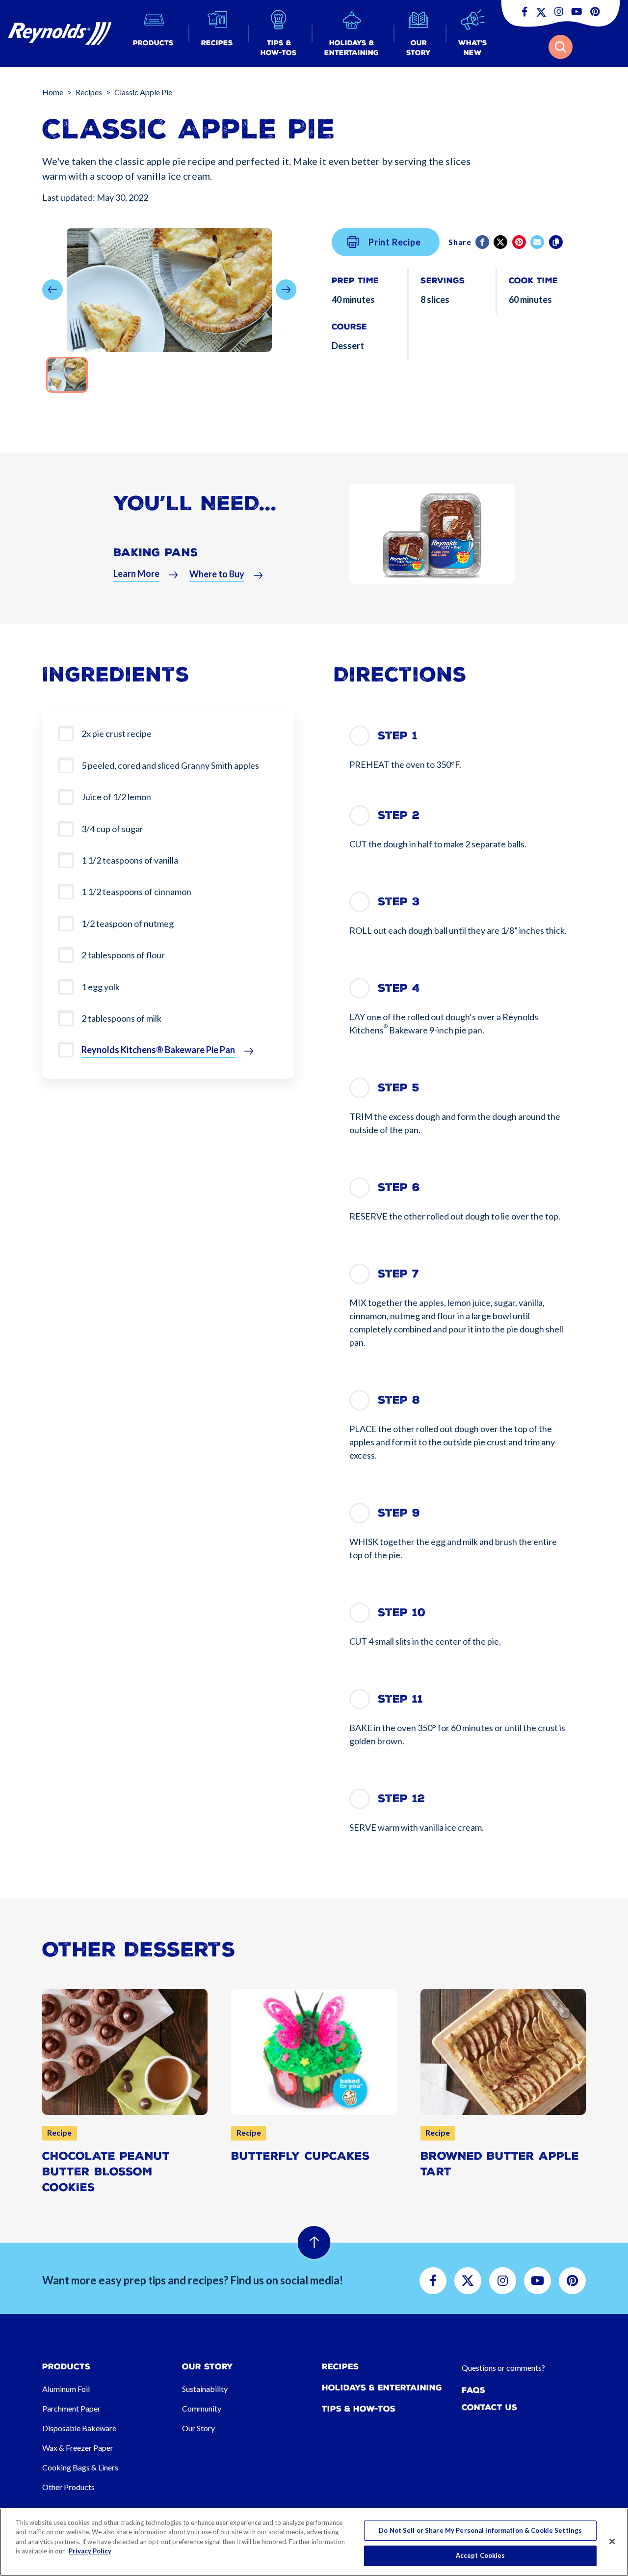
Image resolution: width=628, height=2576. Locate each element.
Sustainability (205, 2389)
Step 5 (399, 1088)
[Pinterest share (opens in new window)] (520, 242)
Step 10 (402, 1613)
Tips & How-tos (359, 2409)
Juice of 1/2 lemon (116, 797)
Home (53, 92)
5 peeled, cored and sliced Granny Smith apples (170, 765)
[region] (314, 2542)
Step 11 (400, 1699)
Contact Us (489, 2407)
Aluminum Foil (66, 2389)
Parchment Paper (71, 2408)
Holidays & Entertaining (382, 2388)
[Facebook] (483, 242)
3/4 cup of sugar (112, 829)
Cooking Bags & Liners (80, 2467)
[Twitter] (501, 242)
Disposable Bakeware (79, 2428)
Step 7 (398, 1274)
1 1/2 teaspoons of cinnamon (136, 892)
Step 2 (399, 815)
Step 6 (399, 1187)
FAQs (473, 2390)
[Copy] (557, 242)
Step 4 (399, 988)
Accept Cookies (481, 2555)
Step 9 (399, 1513)
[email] (538, 242)
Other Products (68, 2487)
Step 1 (398, 736)
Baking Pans (156, 553)
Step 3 (399, 902)
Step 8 (399, 1400)
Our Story (198, 2428)
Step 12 (401, 1799)
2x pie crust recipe (117, 733)
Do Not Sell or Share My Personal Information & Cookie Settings (480, 2530)
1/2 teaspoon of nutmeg (128, 923)
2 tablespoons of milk (121, 1018)
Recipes (89, 92)
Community (202, 2408)
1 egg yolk (101, 987)
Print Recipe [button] (395, 242)
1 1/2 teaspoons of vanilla (130, 860)
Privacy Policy (90, 2551)
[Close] (612, 2541)
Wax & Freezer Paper (78, 2448)
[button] (153, 34)
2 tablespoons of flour (123, 955)
